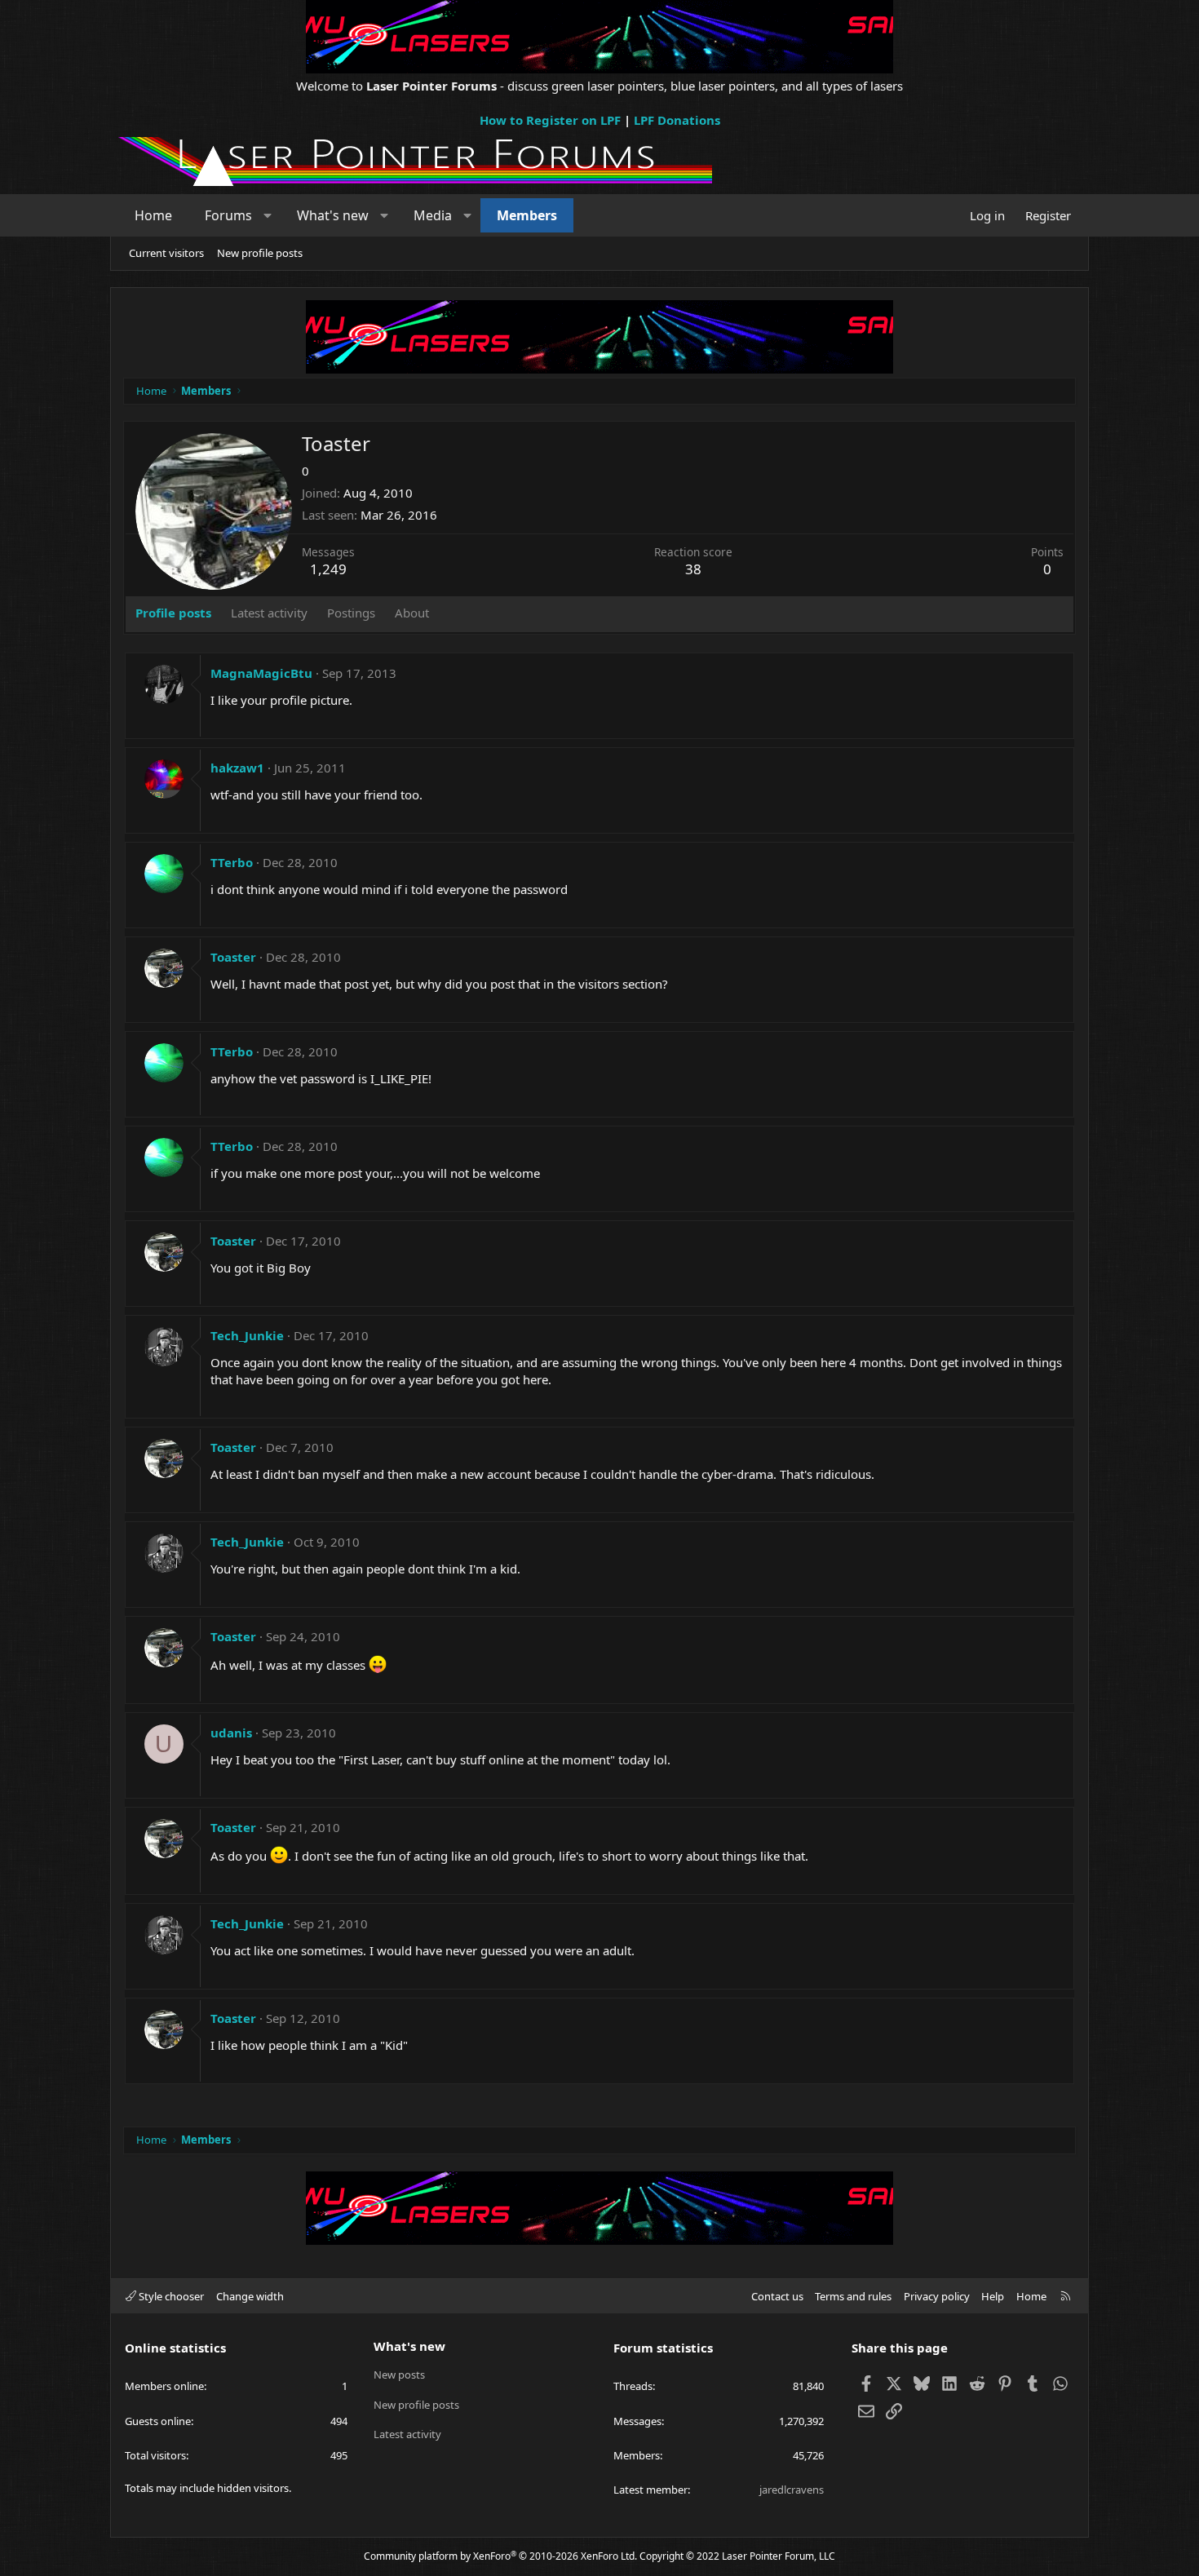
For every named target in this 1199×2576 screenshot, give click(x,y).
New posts (399, 2375)
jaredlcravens (792, 2490)
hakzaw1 (237, 768)
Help (993, 2296)
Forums (228, 215)
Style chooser (170, 2296)
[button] (268, 215)
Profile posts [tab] (173, 613)
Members (527, 215)
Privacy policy (937, 2296)
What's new (333, 215)
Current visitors (166, 253)
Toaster (233, 957)
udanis (231, 1733)
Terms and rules (853, 2296)
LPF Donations (677, 120)
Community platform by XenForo (500, 2556)
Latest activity (407, 2434)
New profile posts (260, 253)
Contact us (777, 2296)
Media (433, 215)
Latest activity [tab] (269, 613)
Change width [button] (250, 2296)
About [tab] (412, 613)
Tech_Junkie (247, 1335)
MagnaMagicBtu (261, 673)
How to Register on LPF (550, 120)
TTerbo (232, 862)
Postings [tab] (351, 613)
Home (153, 215)
